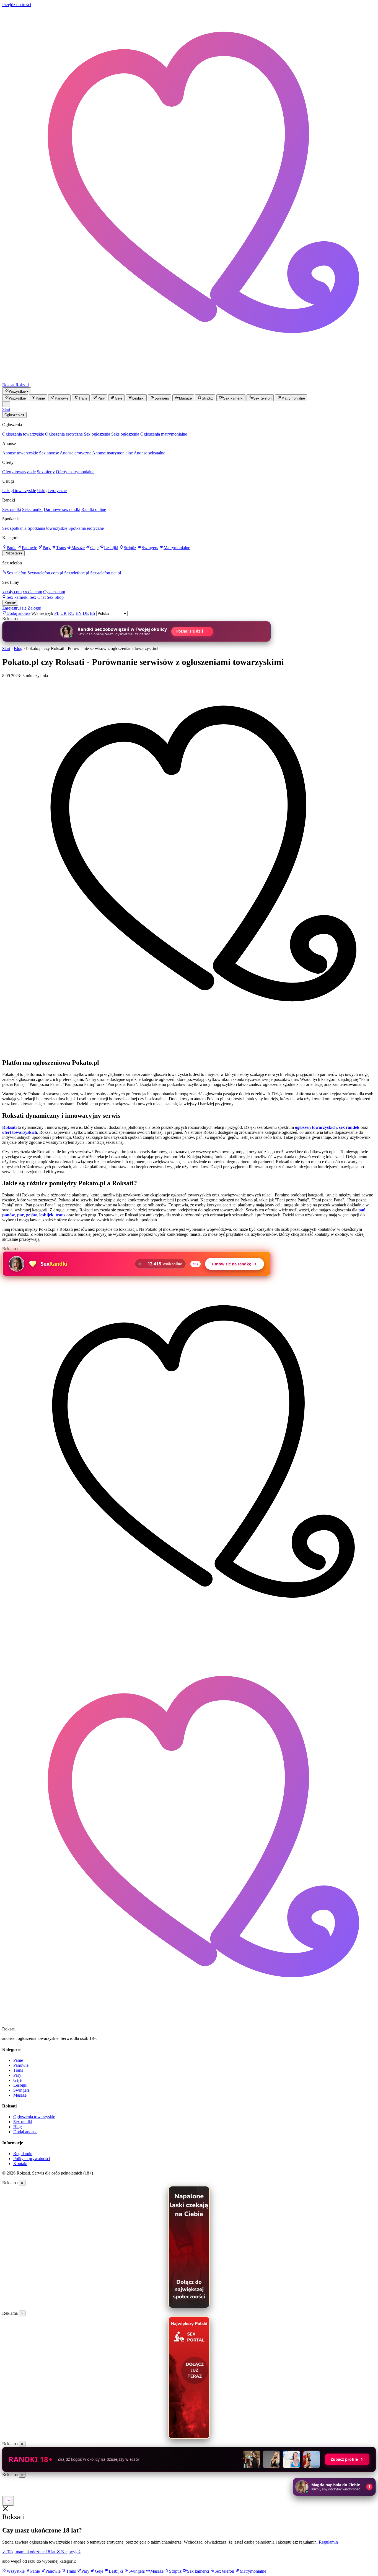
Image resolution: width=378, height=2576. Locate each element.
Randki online (94, 509)
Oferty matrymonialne (75, 472)
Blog (18, 649)
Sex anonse (49, 453)
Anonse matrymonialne (112, 453)
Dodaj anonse (25, 2132)
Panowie (29, 548)
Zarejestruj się (14, 608)
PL (57, 613)
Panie (11, 548)
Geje (94, 548)
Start (6, 409)
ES (93, 613)
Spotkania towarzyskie (47, 528)
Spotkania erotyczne (86, 528)
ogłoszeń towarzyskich (316, 1127)
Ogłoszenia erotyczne (64, 434)
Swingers (150, 548)
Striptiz (130, 548)
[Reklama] (8, 2501)
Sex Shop (55, 597)
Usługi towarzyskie (19, 491)
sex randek (349, 1127)
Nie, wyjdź (68, 2552)
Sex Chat (38, 597)
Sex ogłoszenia (97, 434)
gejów (32, 1215)
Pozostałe (13, 553)
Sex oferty (46, 472)
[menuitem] (15, 398)
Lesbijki (111, 548)
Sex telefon (16, 573)
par (20, 1215)
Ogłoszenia (14, 415)
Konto (10, 603)
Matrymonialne (177, 548)
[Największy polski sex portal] (189, 2378)
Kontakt (20, 2164)
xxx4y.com (12, 592)
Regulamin (23, 2154)
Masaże (78, 548)
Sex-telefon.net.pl (106, 573)
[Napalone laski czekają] (189, 2247)
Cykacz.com (54, 592)
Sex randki (12, 509)
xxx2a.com (32, 592)
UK (64, 613)
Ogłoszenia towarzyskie (23, 434)
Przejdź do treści (17, 5)
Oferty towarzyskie (19, 472)
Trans (61, 548)
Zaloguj (34, 608)
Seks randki (32, 509)
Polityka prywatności (32, 2159)
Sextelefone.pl (77, 573)
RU (71, 613)
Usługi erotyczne (52, 491)
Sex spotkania (14, 528)
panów (9, 1215)
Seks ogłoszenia (125, 434)
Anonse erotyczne (76, 453)
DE (86, 613)
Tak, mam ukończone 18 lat (29, 2552)
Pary (47, 548)
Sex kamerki (18, 597)
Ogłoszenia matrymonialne (164, 434)
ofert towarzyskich (20, 1132)
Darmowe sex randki (62, 509)
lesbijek (46, 1215)
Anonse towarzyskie (20, 453)
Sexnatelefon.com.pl (45, 573)
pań (362, 1210)
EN (79, 613)
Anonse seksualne (149, 453)
